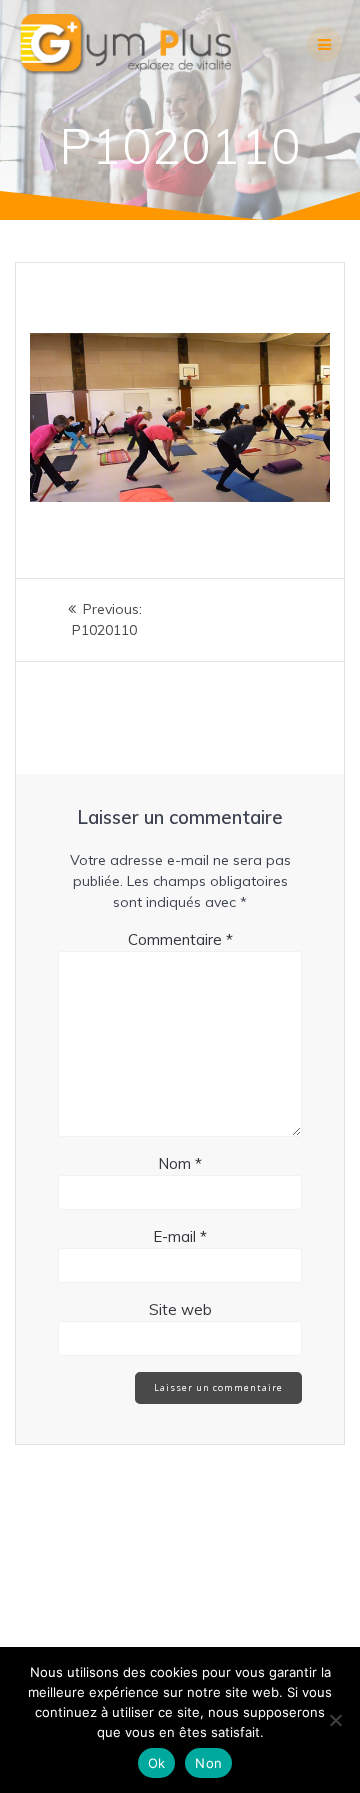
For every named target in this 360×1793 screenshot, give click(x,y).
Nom (180, 1163)
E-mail (180, 1236)
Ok (157, 1763)
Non (208, 1763)
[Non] (335, 1720)
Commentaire (180, 939)
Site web (180, 1309)
